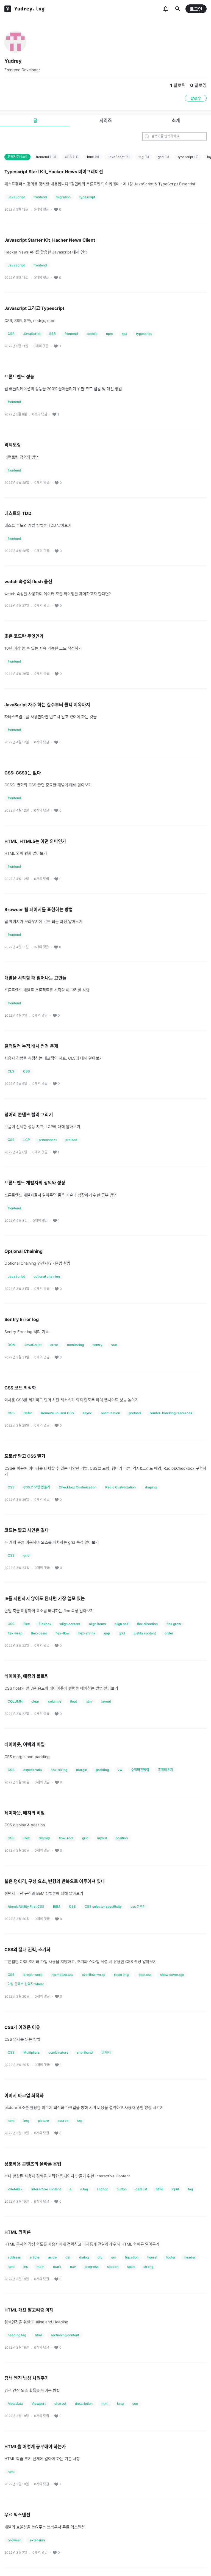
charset (60, 2403)
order (169, 1633)
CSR (11, 334)
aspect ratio (33, 1770)
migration (63, 197)
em (114, 2257)
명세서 (106, 2052)
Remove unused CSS (57, 1413)
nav (73, 2267)
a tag (84, 2189)
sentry (98, 1345)
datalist (141, 2189)
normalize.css (62, 1975)
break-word (33, 1975)
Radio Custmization (120, 1487)
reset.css (144, 1975)
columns (55, 1701)
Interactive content (46, 2189)
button (122, 2189)
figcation (132, 2257)
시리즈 (106, 120)
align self (121, 1624)
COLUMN (15, 1701)
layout (106, 1701)
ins (26, 2267)
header (190, 2257)
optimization (110, 1413)
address (14, 2257)
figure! (152, 2257)
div (100, 2257)
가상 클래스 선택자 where (26, 1984)
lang (120, 2403)
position (122, 1838)
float (73, 1701)
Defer (28, 1413)
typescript (188, 157)
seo (135, 2403)
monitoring (75, 1345)
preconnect (48, 1140)
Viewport (39, 2403)
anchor (102, 2189)
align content (70, 1624)
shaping (151, 1487)
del (68, 2257)
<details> (15, 2189)
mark (57, 2267)
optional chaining (47, 1276)
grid (163, 157)
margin (82, 1770)
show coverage (172, 1975)
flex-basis (39, 1633)
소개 (176, 120)
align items (97, 1624)
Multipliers (31, 2052)
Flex (27, 1624)
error (54, 1345)
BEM (57, 1906)
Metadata (15, 2403)
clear (35, 1701)
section (113, 2267)
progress (91, 2267)
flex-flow (63, 1633)
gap (107, 1633)
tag (144, 157)
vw (120, 1770)
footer (171, 2257)
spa (124, 334)
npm (109, 334)
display (44, 1838)
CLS (11, 1071)
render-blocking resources (171, 1413)
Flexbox (45, 1624)
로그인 (196, 9)
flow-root (66, 1838)
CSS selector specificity (103, 1906)
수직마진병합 (140, 1770)
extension (37, 2540)
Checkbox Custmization (78, 1487)
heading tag (17, 2335)
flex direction (147, 1624)
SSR (52, 334)
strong (148, 2267)
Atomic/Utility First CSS (26, 1906)
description (84, 2403)
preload (71, 1140)
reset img (121, 1975)
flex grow (174, 1624)
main (40, 2267)
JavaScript (119, 157)
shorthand (85, 2052)
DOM (12, 1345)
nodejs (92, 334)
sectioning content (65, 2335)
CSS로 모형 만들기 (37, 1487)
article (34, 2257)
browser (14, 2540)
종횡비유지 (166, 1770)
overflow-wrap (94, 1975)
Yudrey (13, 61)
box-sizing (59, 1770)
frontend (46, 157)
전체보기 (17, 157)
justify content (145, 1633)
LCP (27, 1140)
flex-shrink (87, 1633)
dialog (84, 2257)
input (175, 2189)
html (93, 157)
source (63, 2121)
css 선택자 (138, 1906)
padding (102, 1770)
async (87, 1413)
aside (52, 2257)
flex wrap (15, 1633)
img (26, 2121)
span (131, 2267)
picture (43, 2121)
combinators (58, 2052)
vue (114, 1345)
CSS (72, 157)
